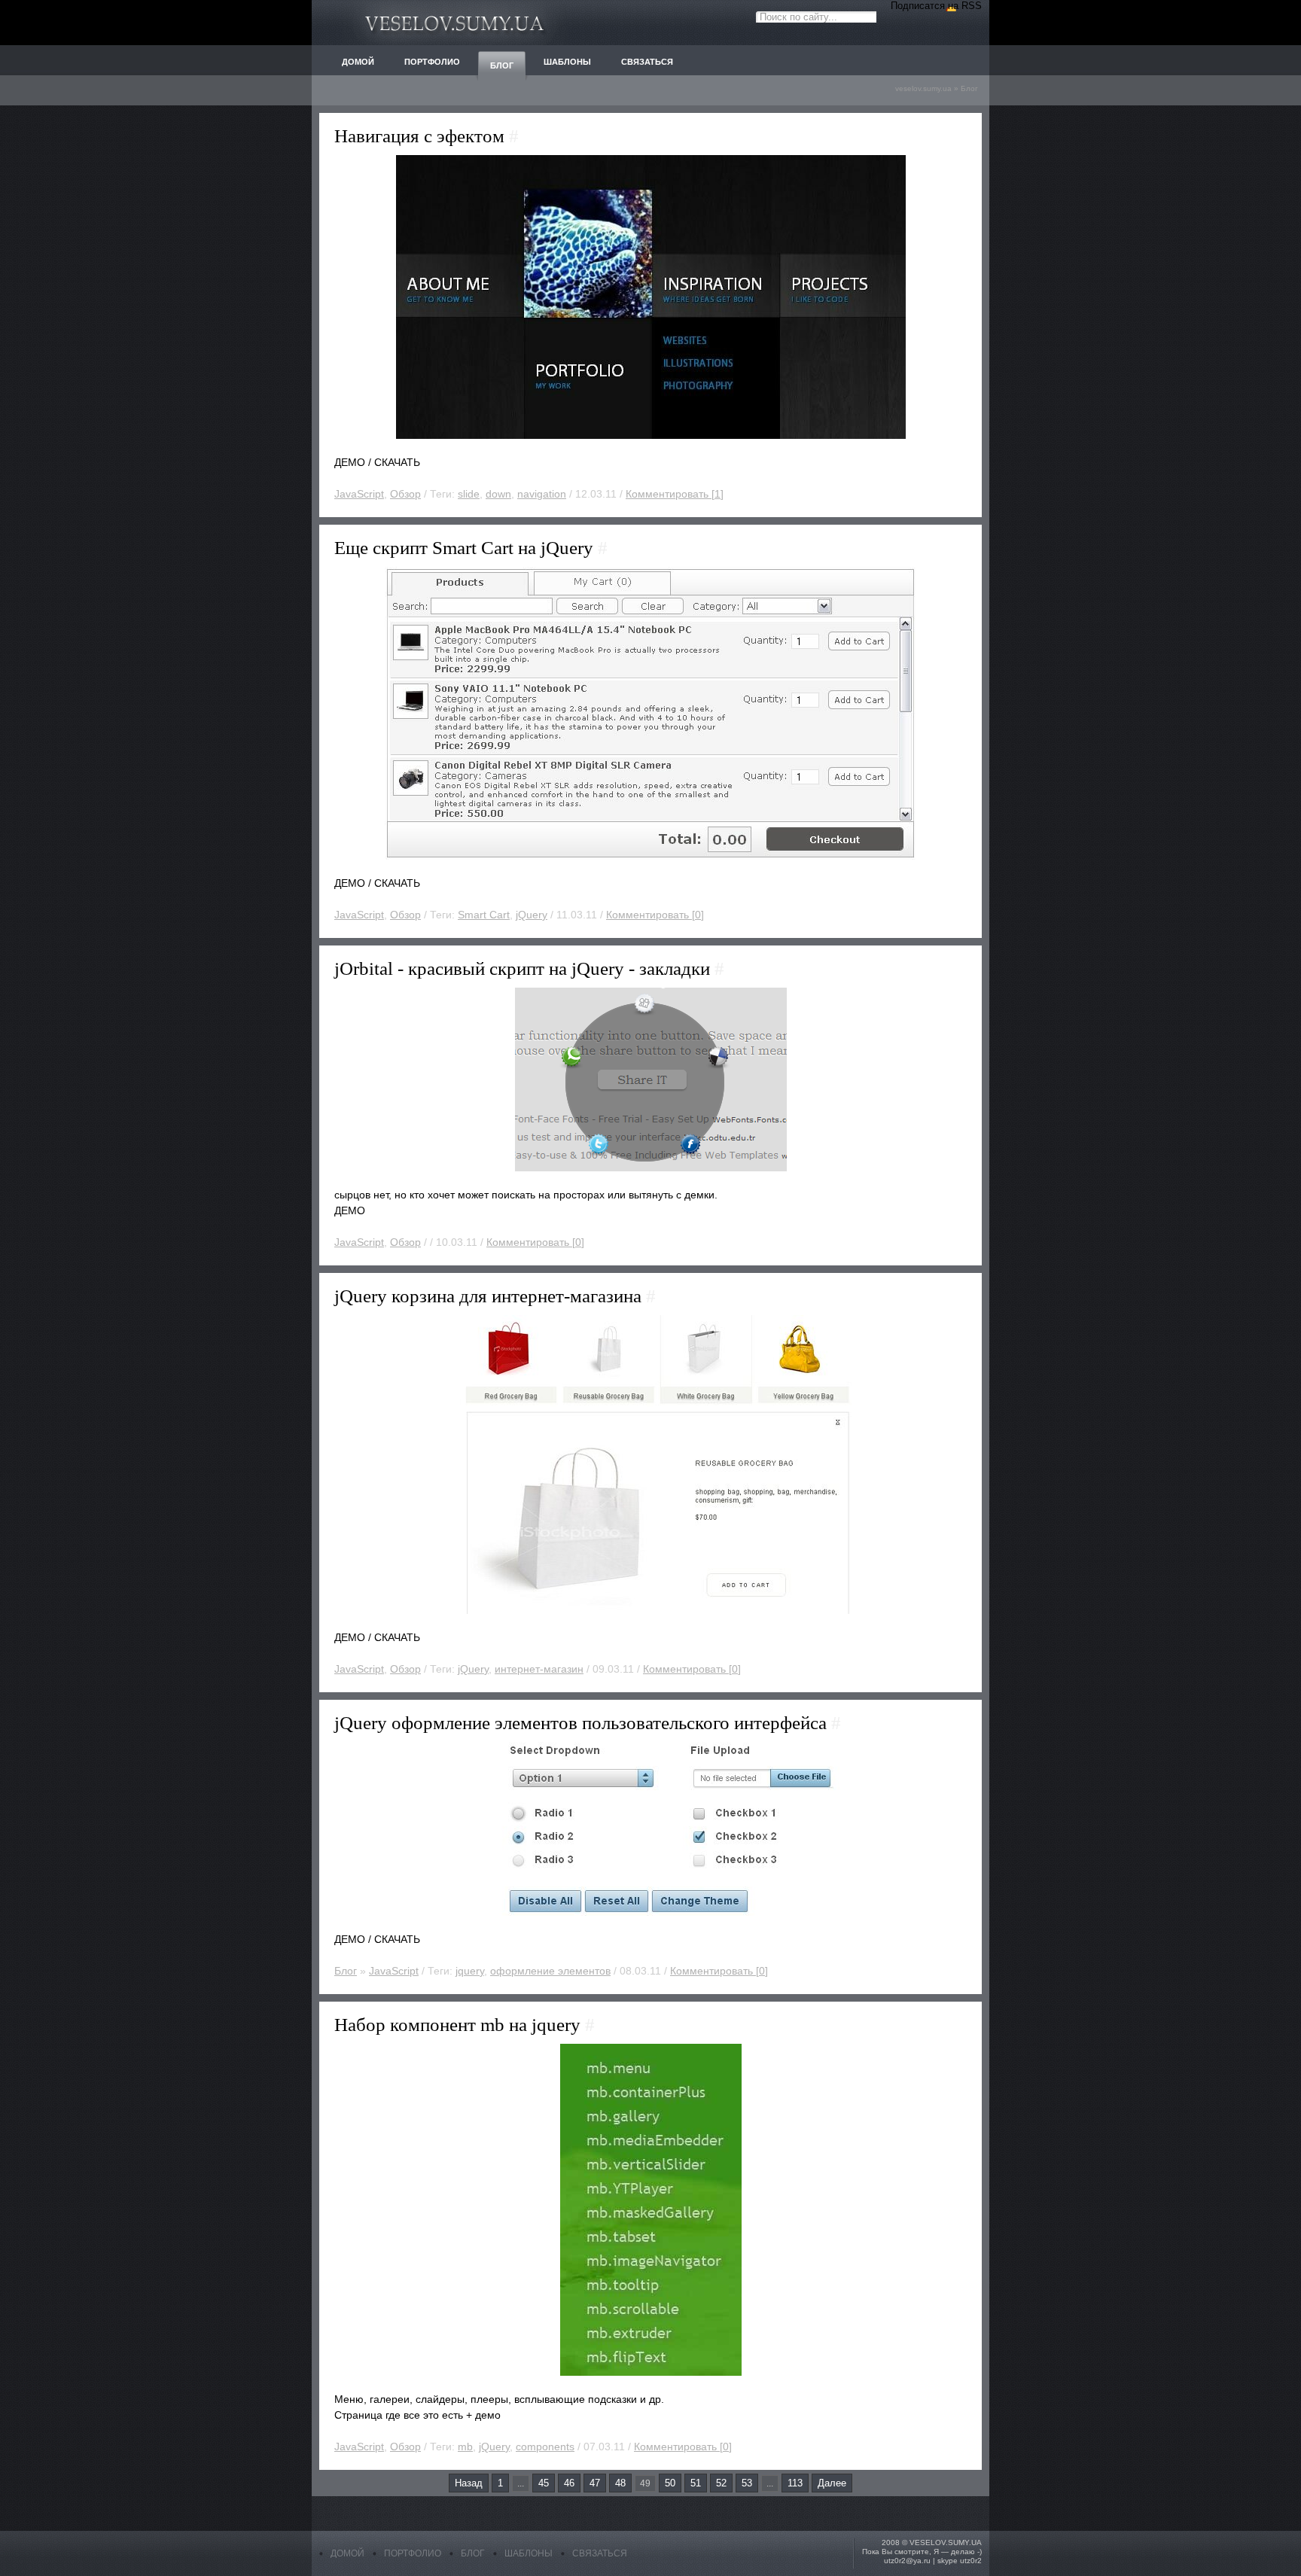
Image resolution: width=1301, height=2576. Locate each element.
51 (696, 2483)
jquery (470, 1971)
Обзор (405, 494)
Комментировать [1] (675, 494)
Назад (469, 2483)
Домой (347, 2553)
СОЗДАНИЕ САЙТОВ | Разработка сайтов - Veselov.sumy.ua (455, 23)
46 (569, 2483)
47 (595, 2483)
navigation (542, 494)
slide (469, 494)
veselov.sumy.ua (923, 88)
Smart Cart (484, 915)
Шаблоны (529, 2553)
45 (544, 2483)
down (498, 494)
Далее (832, 2483)
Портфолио (413, 2553)
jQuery (532, 915)
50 (670, 2483)
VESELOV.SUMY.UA (946, 2543)
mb (465, 2447)
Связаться (600, 2553)
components (545, 2447)
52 (721, 2483)
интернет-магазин (539, 1669)
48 (620, 2483)
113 (795, 2483)
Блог (969, 88)
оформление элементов (550, 1971)
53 (747, 2483)
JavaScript (359, 494)
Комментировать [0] (655, 915)
